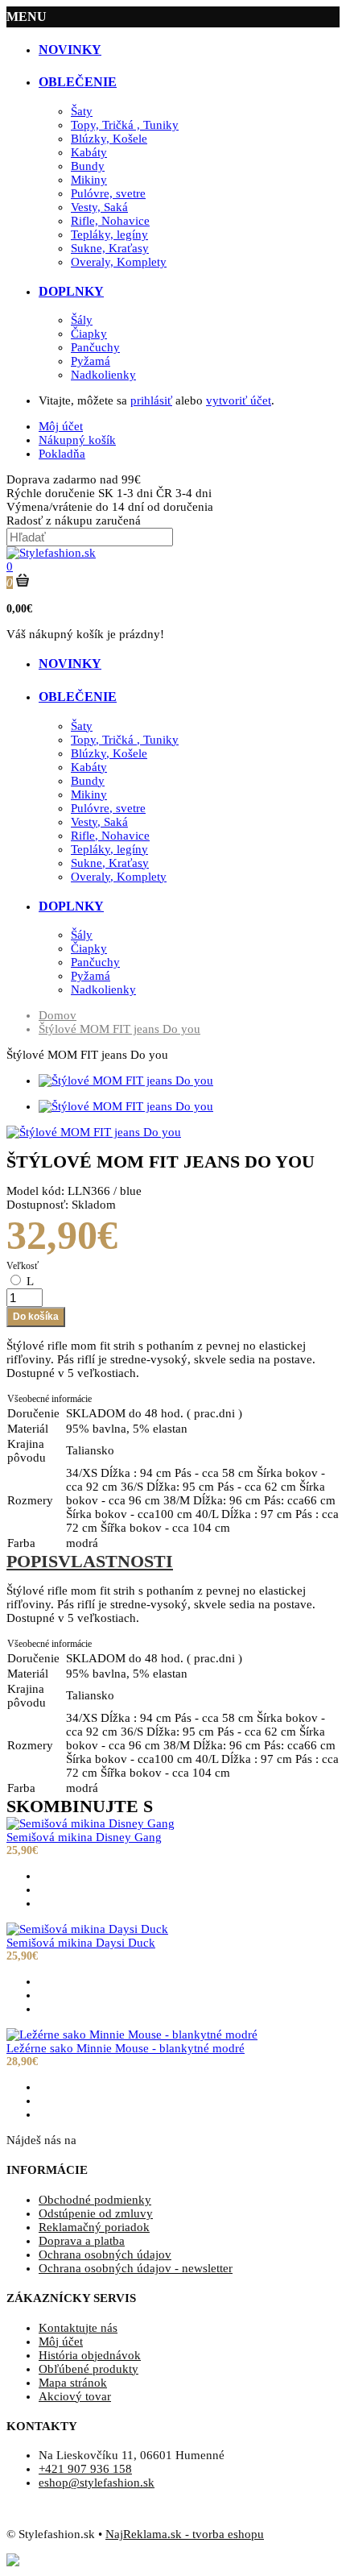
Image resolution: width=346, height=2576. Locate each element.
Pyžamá (91, 361)
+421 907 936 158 (85, 2469)
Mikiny (89, 180)
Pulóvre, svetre (108, 193)
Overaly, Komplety (119, 262)
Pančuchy (95, 347)
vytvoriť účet (239, 400)
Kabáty (89, 152)
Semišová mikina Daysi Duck (81, 1943)
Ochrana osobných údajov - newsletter (136, 2268)
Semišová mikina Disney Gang (84, 1837)
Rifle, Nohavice (110, 221)
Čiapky (89, 334)
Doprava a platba (82, 2241)
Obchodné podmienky (95, 2200)
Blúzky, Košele (109, 139)
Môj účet (61, 2342)
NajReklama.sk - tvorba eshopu (185, 2534)
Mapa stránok (73, 2383)
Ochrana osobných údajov (105, 2255)
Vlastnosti (115, 1561)
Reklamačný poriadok (94, 2227)
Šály (82, 320)
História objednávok (90, 2355)
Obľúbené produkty (89, 2369)
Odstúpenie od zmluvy (96, 2213)
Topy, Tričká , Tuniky (125, 125)
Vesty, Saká (99, 207)
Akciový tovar (75, 2396)
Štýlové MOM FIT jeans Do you (119, 1029)
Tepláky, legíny (109, 234)
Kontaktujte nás (78, 2328)
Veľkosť (23, 1266)
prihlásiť (151, 400)
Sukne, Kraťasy (110, 248)
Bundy (88, 166)
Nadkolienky (103, 375)
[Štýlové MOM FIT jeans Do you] (94, 1132)
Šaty (82, 111)
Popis (32, 1561)
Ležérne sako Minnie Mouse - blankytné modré (126, 2048)
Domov (58, 1015)
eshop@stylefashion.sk (97, 2483)
